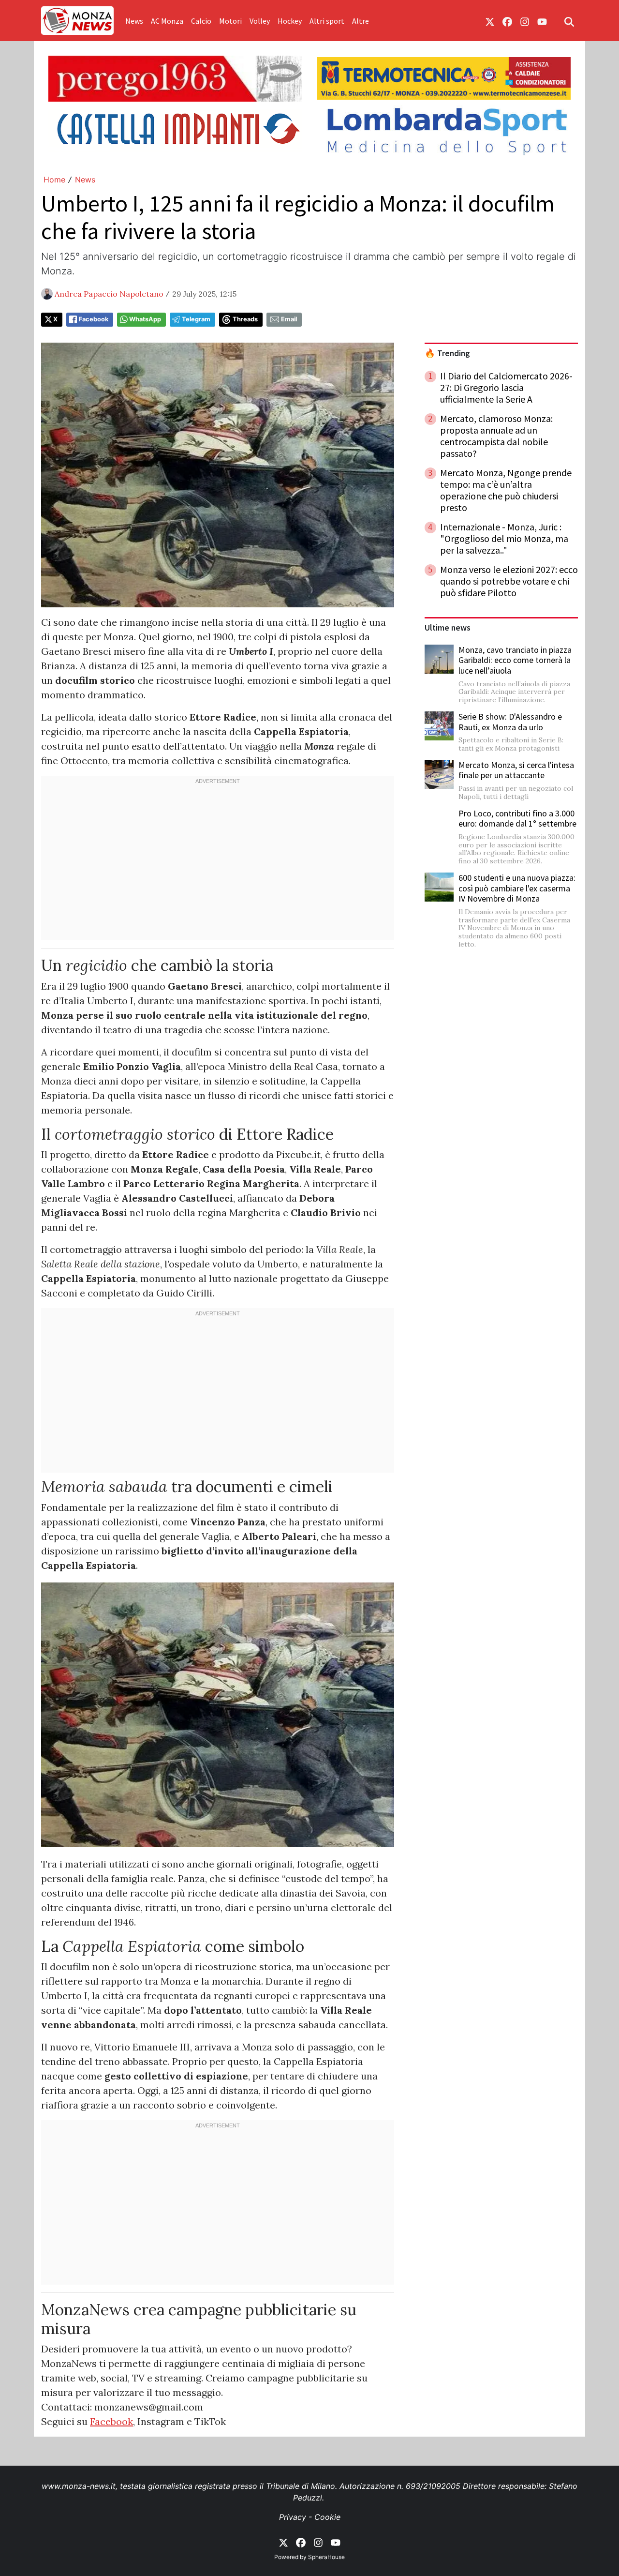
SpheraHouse (326, 2557)
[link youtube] (542, 21)
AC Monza (167, 21)
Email (289, 319)
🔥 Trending (447, 353)
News (134, 21)
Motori (230, 21)
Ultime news (448, 628)
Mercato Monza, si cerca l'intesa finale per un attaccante (516, 770)
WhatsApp (145, 319)
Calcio (201, 21)
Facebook (94, 319)
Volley (260, 21)
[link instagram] (525, 21)
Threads (245, 319)
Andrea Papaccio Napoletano (109, 294)
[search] (569, 21)
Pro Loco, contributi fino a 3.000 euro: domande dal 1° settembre (517, 819)
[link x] (490, 21)
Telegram (196, 319)
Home (54, 180)
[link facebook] (507, 21)
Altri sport (327, 21)
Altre (361, 21)
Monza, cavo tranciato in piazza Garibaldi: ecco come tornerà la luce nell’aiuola (515, 660)
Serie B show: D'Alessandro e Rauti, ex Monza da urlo (510, 722)
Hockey (290, 21)
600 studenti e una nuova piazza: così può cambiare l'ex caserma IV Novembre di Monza (517, 888)
